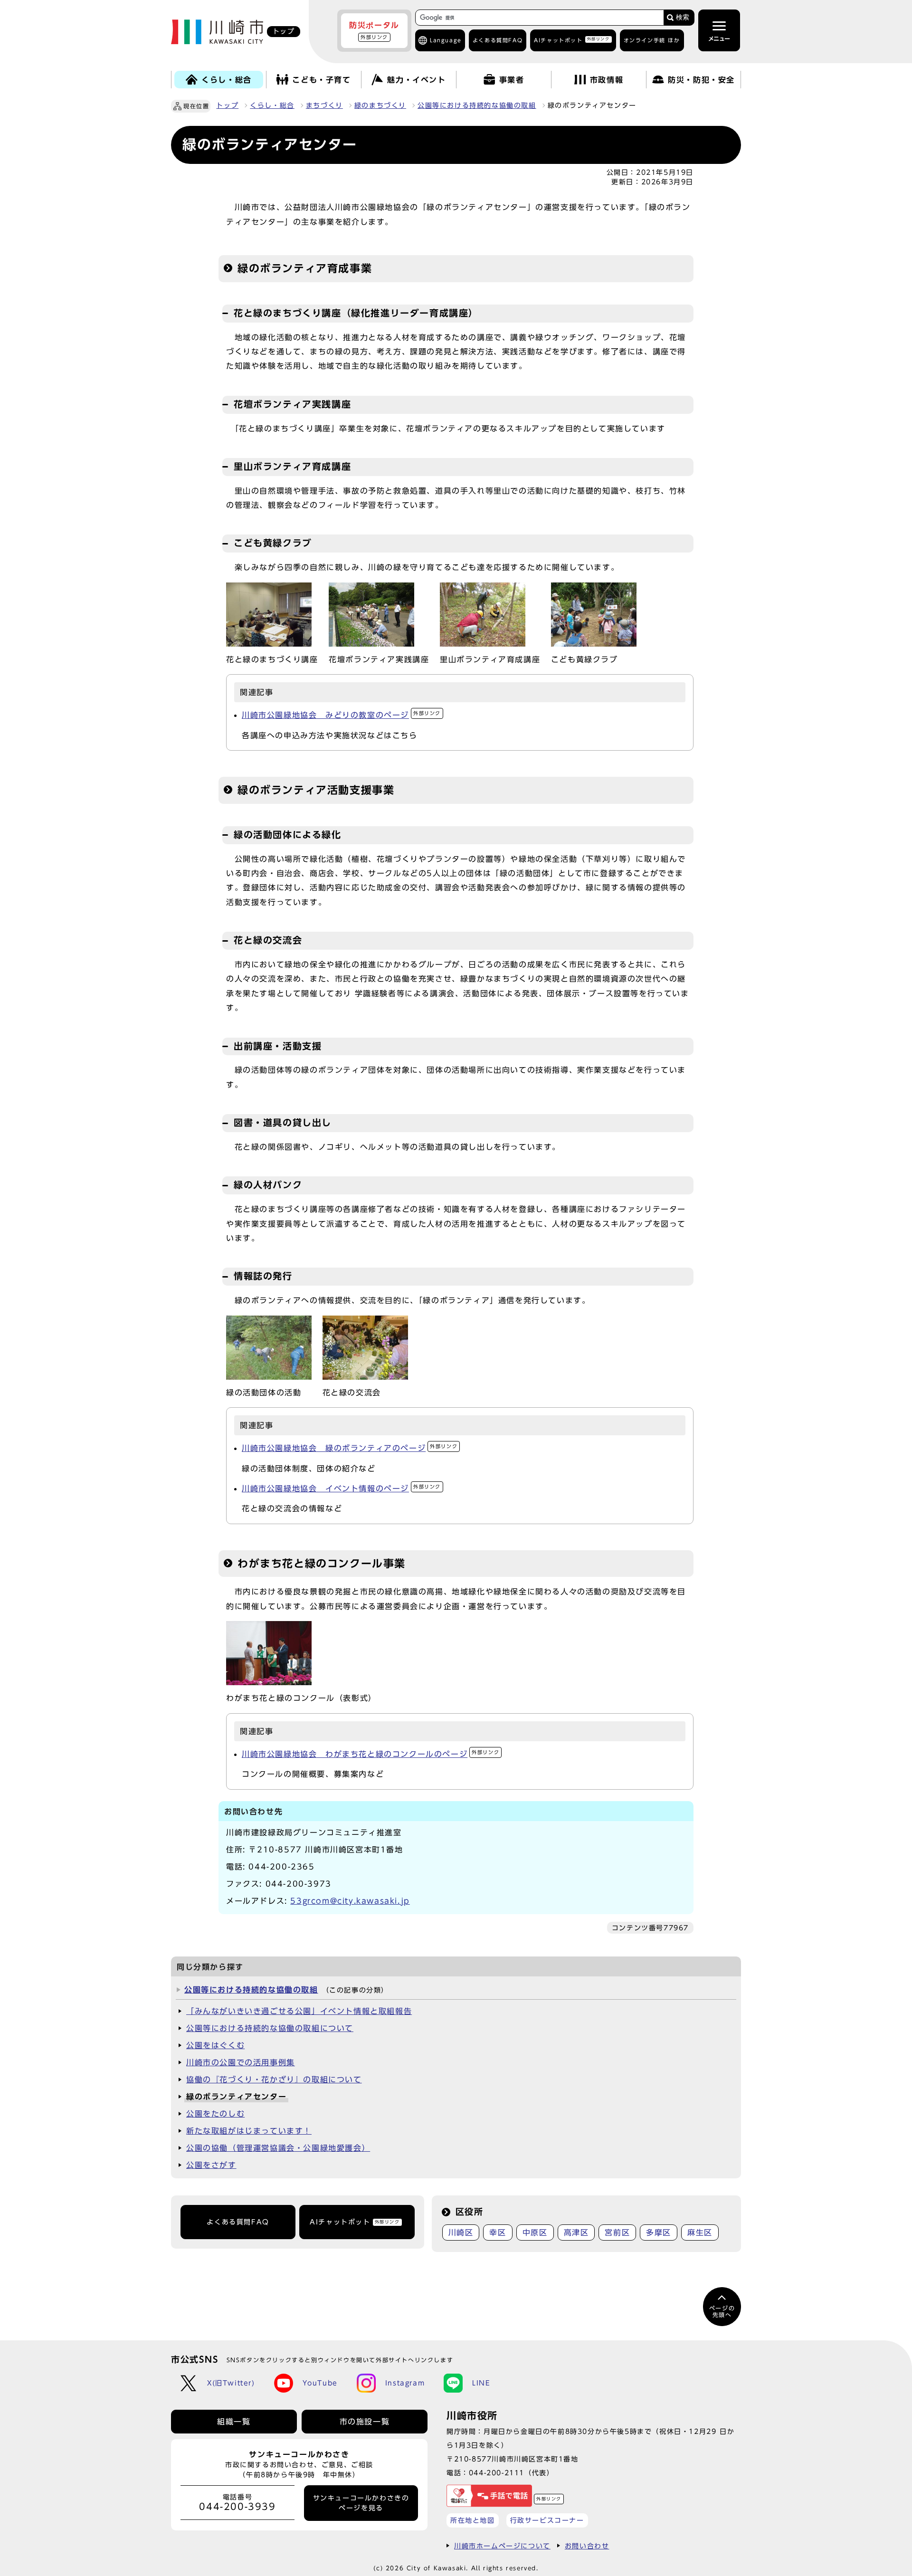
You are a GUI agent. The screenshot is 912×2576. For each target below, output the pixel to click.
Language (446, 40)
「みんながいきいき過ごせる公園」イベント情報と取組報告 (299, 2011)
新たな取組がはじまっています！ (249, 2131)
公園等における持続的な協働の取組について (270, 2028)
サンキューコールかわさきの (361, 2503)
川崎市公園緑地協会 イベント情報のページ (341, 1488)
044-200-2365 (281, 1867)
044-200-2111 (497, 2473)
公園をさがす (211, 2165)
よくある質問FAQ (238, 2222)
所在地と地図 (473, 2520)
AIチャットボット (572, 40)
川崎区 (461, 2233)
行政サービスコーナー (547, 2520)
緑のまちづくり (380, 105)
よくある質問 (498, 40)
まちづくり (324, 105)
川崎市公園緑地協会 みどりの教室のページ (341, 715)
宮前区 (617, 2233)
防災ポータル (374, 30)
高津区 (576, 2233)
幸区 (498, 2233)
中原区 (535, 2233)
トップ (227, 105)
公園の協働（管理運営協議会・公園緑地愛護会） (278, 2148)
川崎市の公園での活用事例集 (241, 2062)
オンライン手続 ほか (652, 40)
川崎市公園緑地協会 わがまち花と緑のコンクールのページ (370, 1754)
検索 (683, 17)
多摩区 (659, 2233)
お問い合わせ (587, 2546)
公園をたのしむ (215, 2114)
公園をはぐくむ (215, 2045)
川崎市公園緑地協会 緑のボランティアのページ (350, 1448)
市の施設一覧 (365, 2422)
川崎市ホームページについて (502, 2546)
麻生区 (700, 2233)
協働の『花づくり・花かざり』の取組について (274, 2080)
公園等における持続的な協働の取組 (477, 105)
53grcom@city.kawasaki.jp (350, 1901)
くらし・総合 (272, 105)
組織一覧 (234, 2422)
